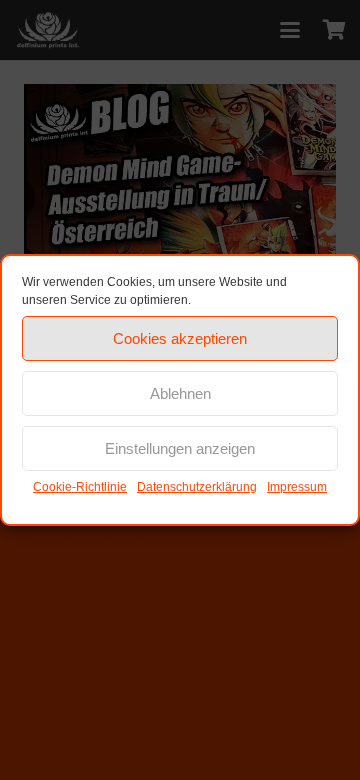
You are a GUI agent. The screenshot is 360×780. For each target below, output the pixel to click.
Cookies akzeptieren (180, 338)
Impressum (297, 487)
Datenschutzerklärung (197, 487)
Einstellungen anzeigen (180, 448)
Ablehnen (180, 393)
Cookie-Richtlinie (80, 487)
